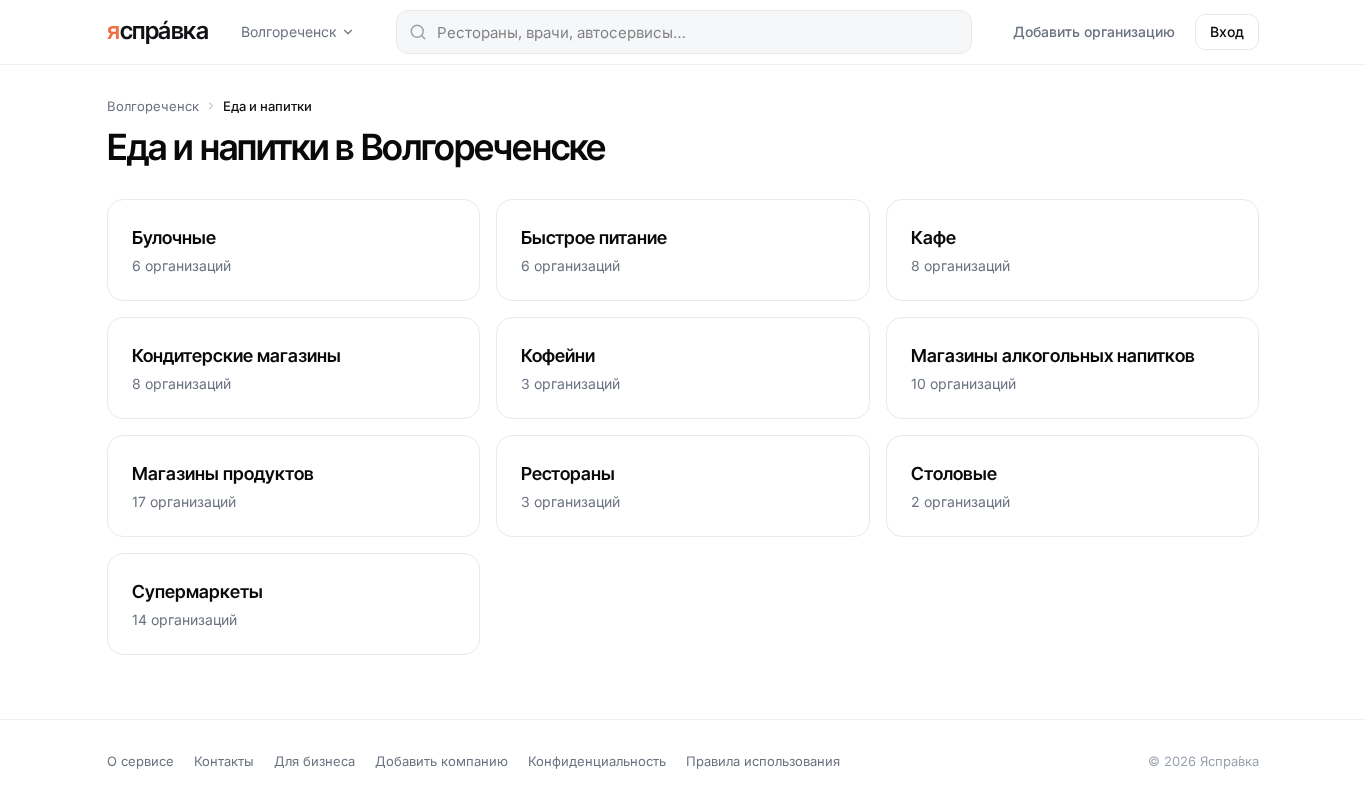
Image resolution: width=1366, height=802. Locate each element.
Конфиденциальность (597, 761)
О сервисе (140, 761)
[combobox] (684, 32)
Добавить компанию (441, 761)
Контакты (224, 761)
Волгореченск (289, 31)
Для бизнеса (314, 761)
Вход (1227, 31)
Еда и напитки (267, 106)
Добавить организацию (1094, 31)
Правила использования (763, 761)
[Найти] (418, 32)
